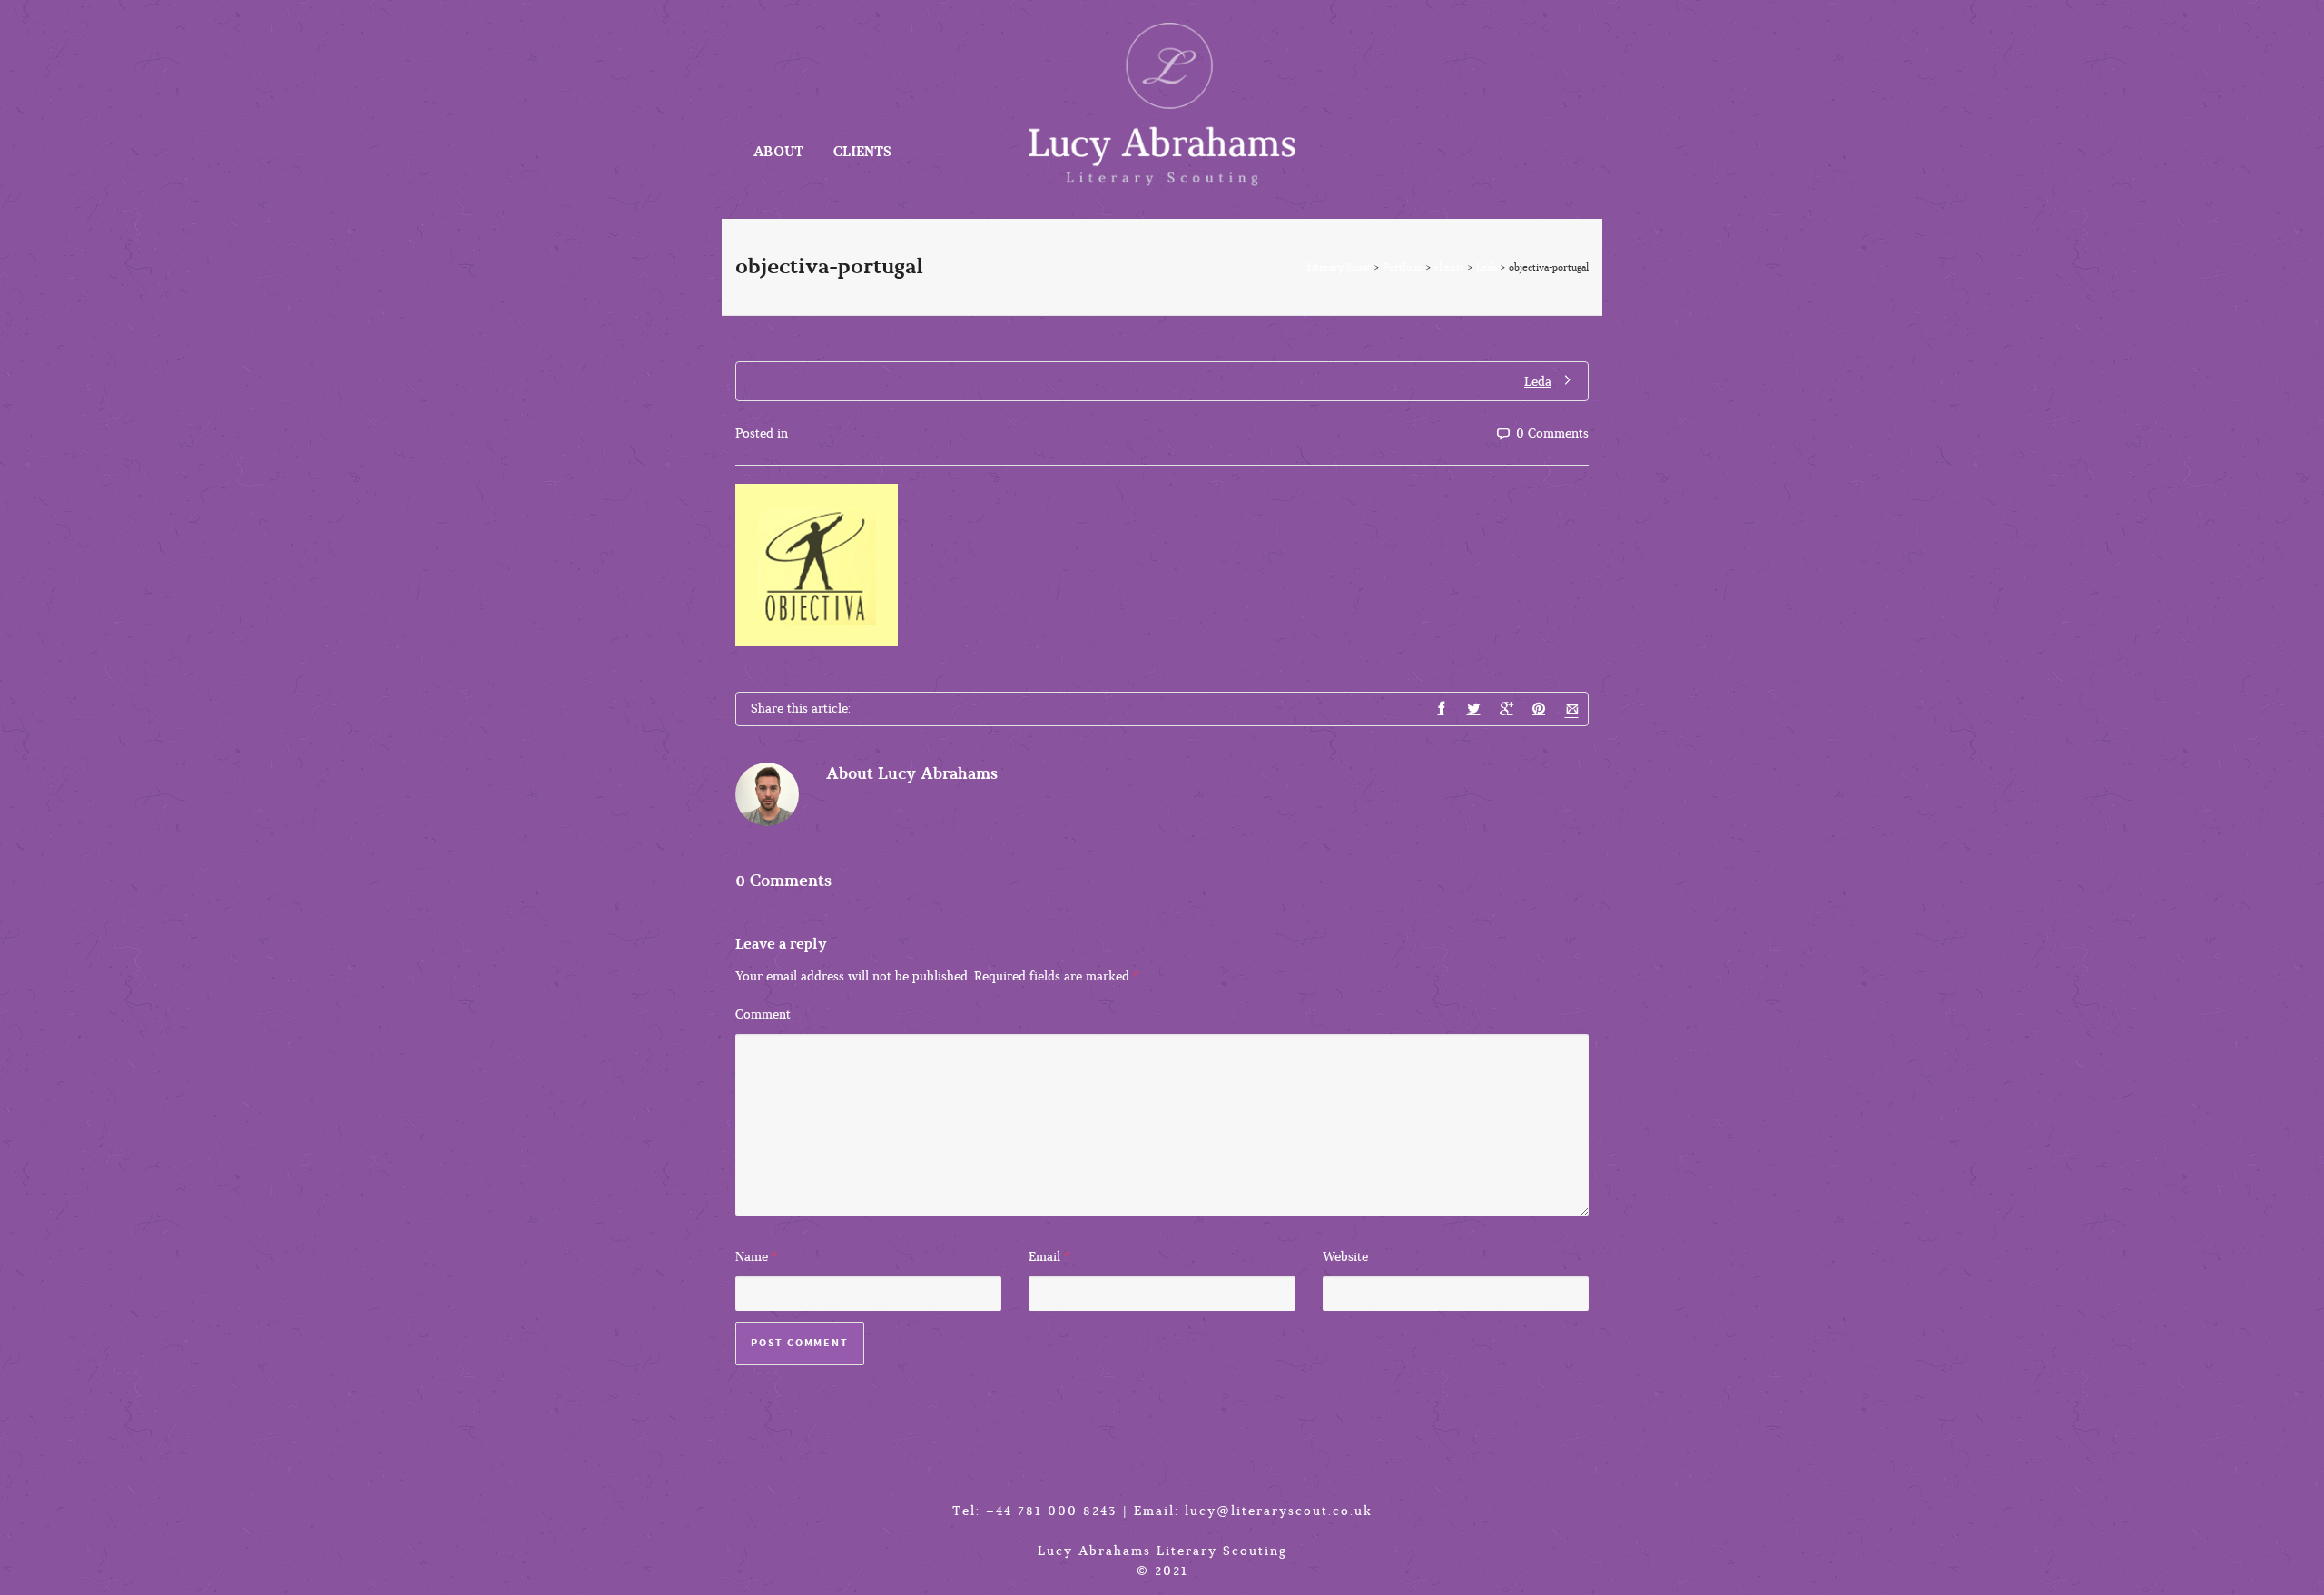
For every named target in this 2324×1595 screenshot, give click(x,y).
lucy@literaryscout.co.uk (1279, 1511)
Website (1345, 1257)
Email (1044, 1257)
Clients (862, 152)
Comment (763, 1014)
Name (752, 1257)
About (778, 152)
